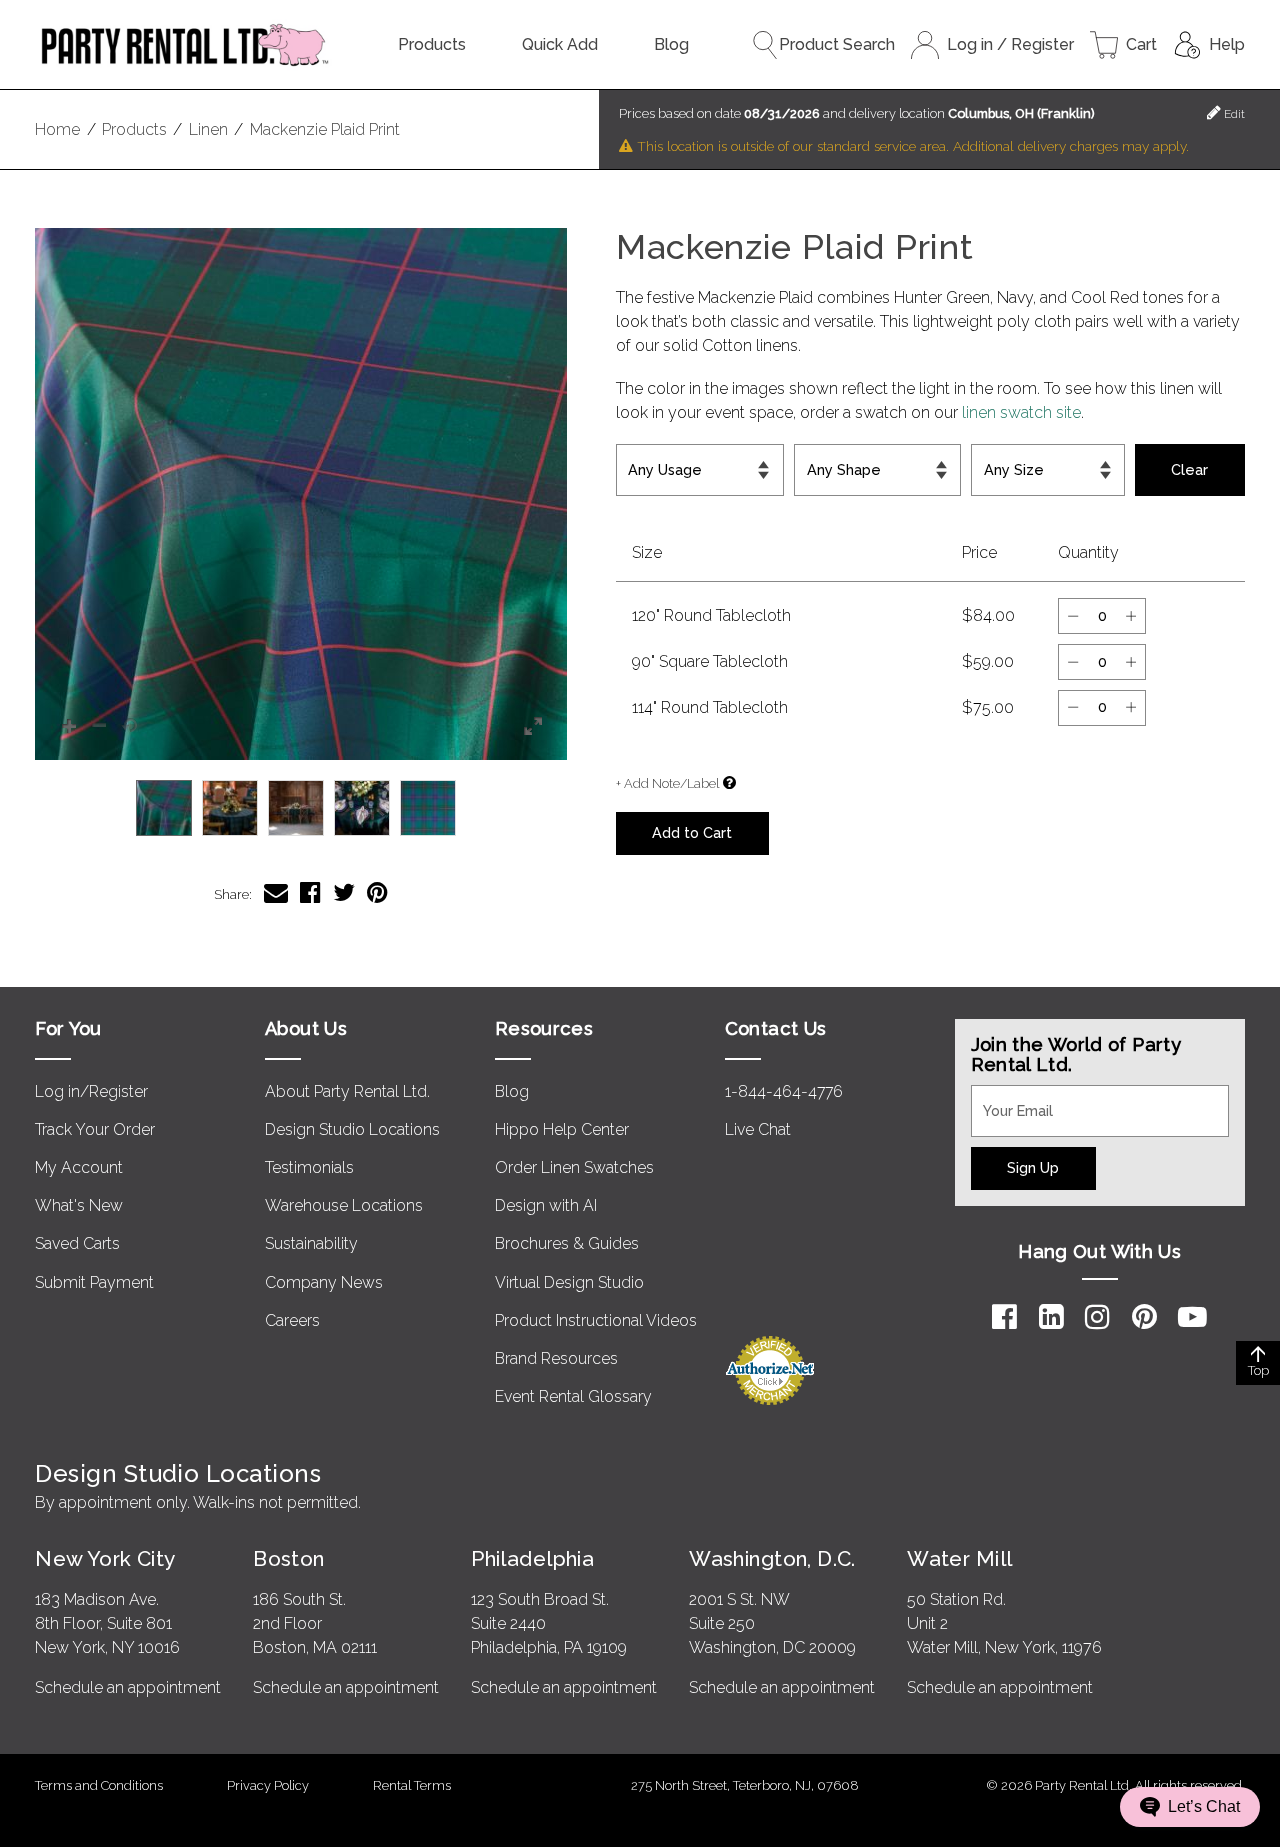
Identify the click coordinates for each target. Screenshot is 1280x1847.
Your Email (1009, 1097)
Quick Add (560, 44)
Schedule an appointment (128, 1687)
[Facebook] (1004, 1317)
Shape (821, 456)
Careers (292, 1320)
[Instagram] (1097, 1317)
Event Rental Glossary (573, 1396)
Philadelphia (532, 1558)
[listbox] (301, 808)
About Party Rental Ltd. (347, 1091)
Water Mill (959, 1558)
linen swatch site (1021, 412)
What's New (79, 1205)
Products (432, 44)
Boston (289, 1558)
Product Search (837, 44)
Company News (324, 1282)
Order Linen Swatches (574, 1167)
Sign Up (1033, 1167)
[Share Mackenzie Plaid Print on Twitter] (344, 892)
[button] (301, 494)
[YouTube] (1192, 1317)
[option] (164, 808)
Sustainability (311, 1243)
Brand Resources (556, 1358)
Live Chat (758, 1129)
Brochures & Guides (567, 1243)
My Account (79, 1167)
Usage (642, 456)
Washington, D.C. (772, 1558)
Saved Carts (77, 1243)
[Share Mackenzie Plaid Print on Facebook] (310, 892)
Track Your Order (95, 1129)
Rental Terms (412, 1785)
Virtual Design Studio (569, 1282)
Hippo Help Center (562, 1129)
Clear (1189, 469)
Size (992, 456)
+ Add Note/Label (667, 783)
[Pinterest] (1144, 1317)
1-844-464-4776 (784, 1091)
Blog (671, 44)
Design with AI (546, 1205)
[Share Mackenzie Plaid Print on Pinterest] (377, 892)
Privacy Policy (268, 1785)
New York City (105, 1558)
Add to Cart (692, 832)
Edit (1233, 114)
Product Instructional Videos (596, 1320)
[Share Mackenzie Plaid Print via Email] (276, 892)
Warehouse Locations (344, 1205)
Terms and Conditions (99, 1785)
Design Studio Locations (352, 1129)
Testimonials (309, 1167)
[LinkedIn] (1051, 1317)
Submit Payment (94, 1282)
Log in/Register (91, 1091)
